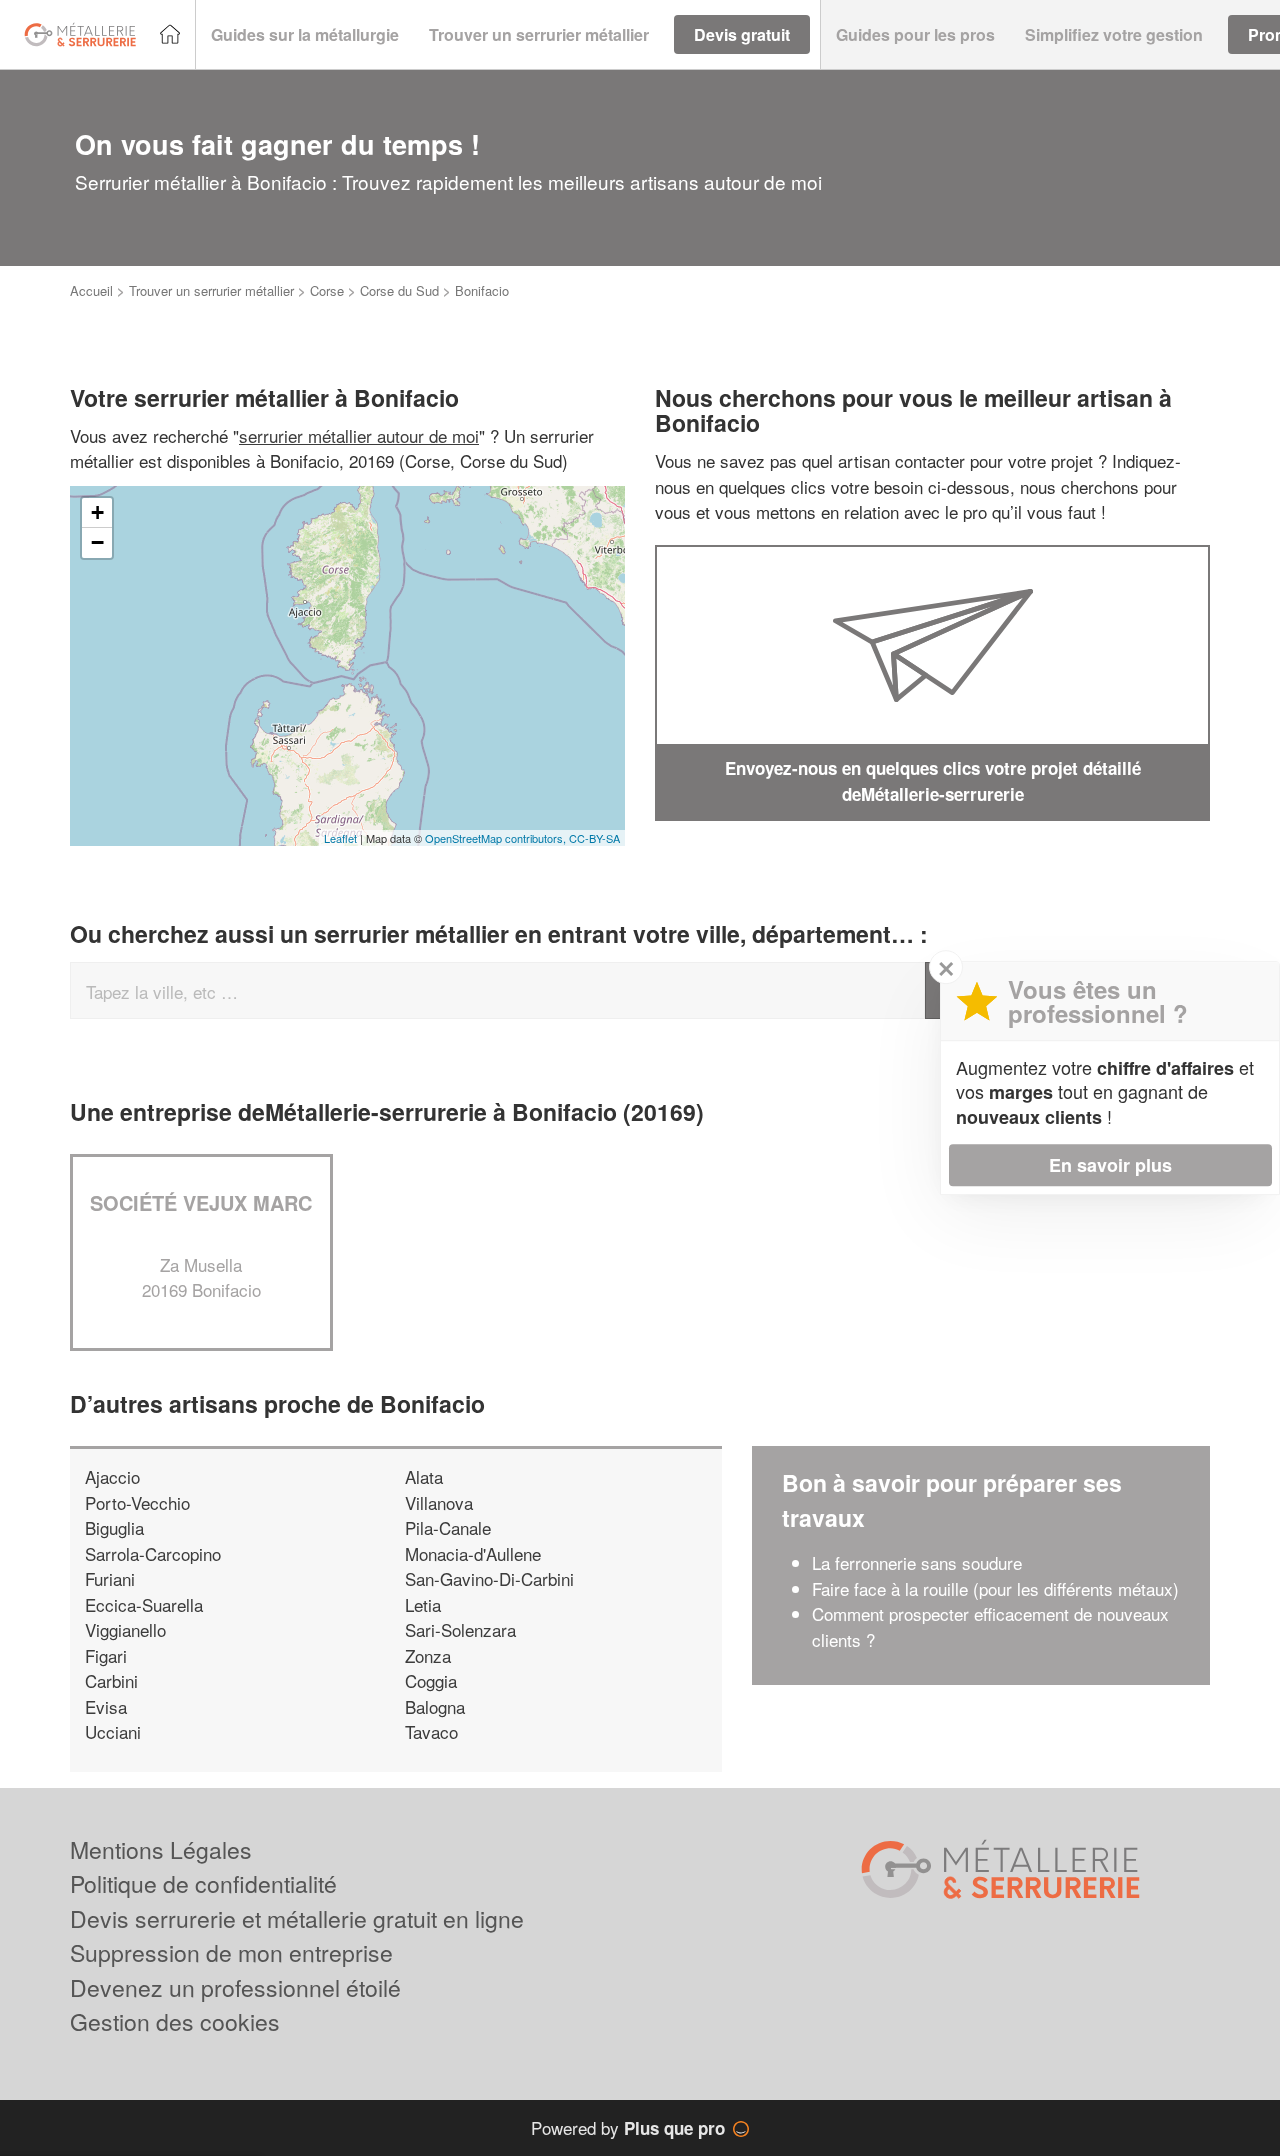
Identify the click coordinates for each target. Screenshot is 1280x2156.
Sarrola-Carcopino (153, 1553)
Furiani (110, 1578)
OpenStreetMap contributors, (497, 838)
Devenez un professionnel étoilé (235, 1987)
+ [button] (97, 512)
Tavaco (431, 1731)
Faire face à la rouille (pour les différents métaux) (995, 1588)
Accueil (91, 290)
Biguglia (114, 1527)
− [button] (97, 542)
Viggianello (125, 1629)
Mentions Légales (161, 1849)
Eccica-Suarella (144, 1604)
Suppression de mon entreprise (231, 1952)
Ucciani (113, 1731)
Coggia (431, 1680)
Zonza (428, 1655)
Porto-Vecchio (137, 1502)
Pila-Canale (448, 1527)
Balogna (435, 1706)
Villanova (439, 1502)
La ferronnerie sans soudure (917, 1562)
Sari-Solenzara (460, 1629)
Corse (327, 290)
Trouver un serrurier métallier (211, 290)
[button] (305, 35)
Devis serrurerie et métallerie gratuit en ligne (297, 1918)
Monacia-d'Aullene (473, 1553)
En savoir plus (1110, 1165)
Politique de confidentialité (203, 1883)
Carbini (111, 1680)
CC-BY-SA (594, 838)
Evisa (106, 1706)
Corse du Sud (399, 290)
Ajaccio (112, 1476)
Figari (106, 1655)
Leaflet (340, 838)
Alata (424, 1476)
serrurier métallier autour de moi (359, 435)
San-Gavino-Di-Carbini (489, 1578)
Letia (423, 1604)
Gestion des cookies (175, 2021)
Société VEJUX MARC (201, 1202)
